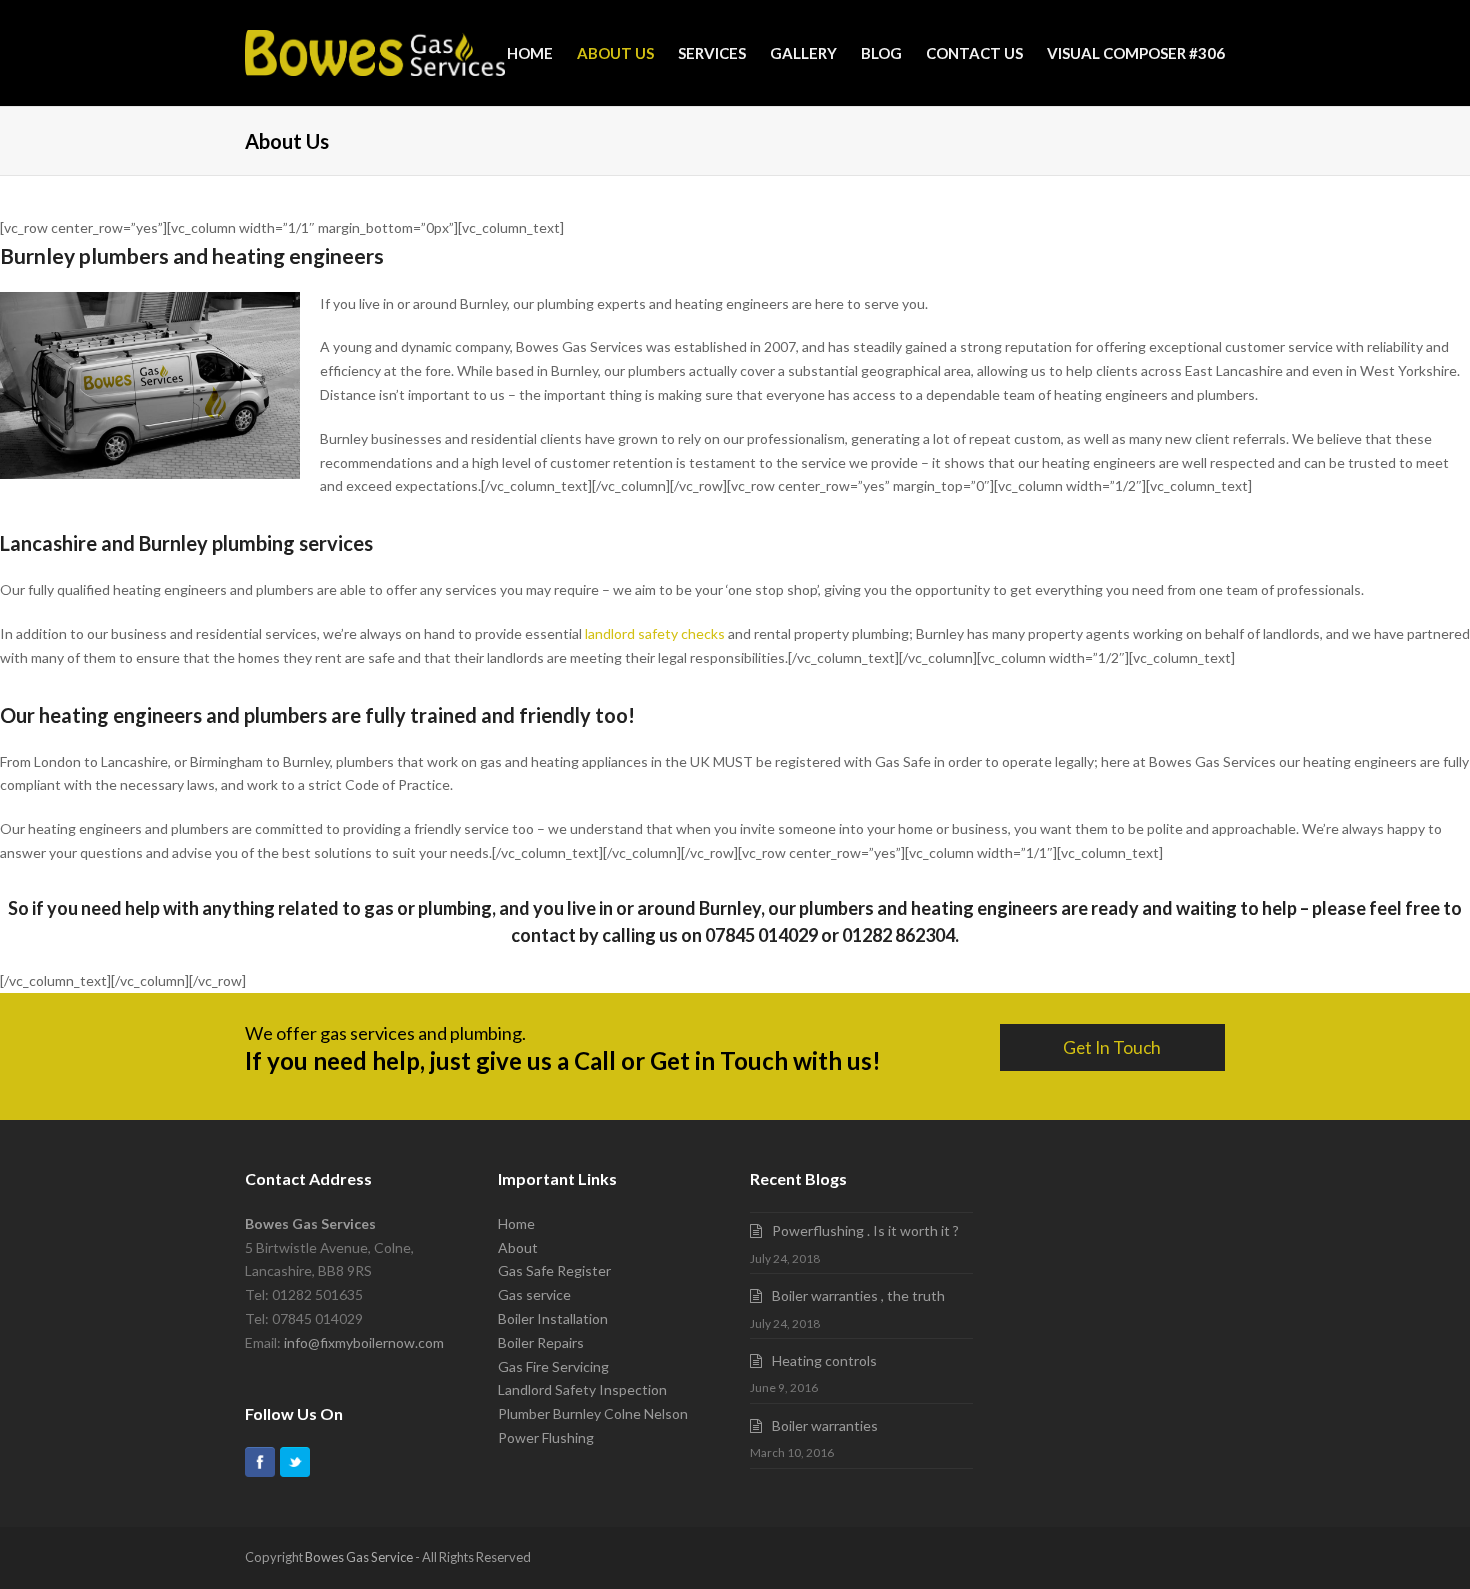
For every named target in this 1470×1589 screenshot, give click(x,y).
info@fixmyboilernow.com (364, 1342)
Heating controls (824, 1360)
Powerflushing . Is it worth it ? (865, 1230)
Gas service (534, 1294)
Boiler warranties (825, 1425)
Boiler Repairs (541, 1342)
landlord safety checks (655, 633)
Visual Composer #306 (1136, 53)
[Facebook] (260, 1462)
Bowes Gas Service (359, 1557)
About (518, 1247)
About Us (615, 53)
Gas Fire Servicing (553, 1366)
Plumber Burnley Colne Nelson (593, 1413)
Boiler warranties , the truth (858, 1295)
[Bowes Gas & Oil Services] (375, 53)
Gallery (803, 53)
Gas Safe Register (554, 1270)
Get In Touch (1112, 1047)
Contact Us (974, 53)
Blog (881, 53)
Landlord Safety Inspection (582, 1389)
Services (712, 53)
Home (530, 53)
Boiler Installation (553, 1318)
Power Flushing (546, 1437)
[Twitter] (295, 1462)
